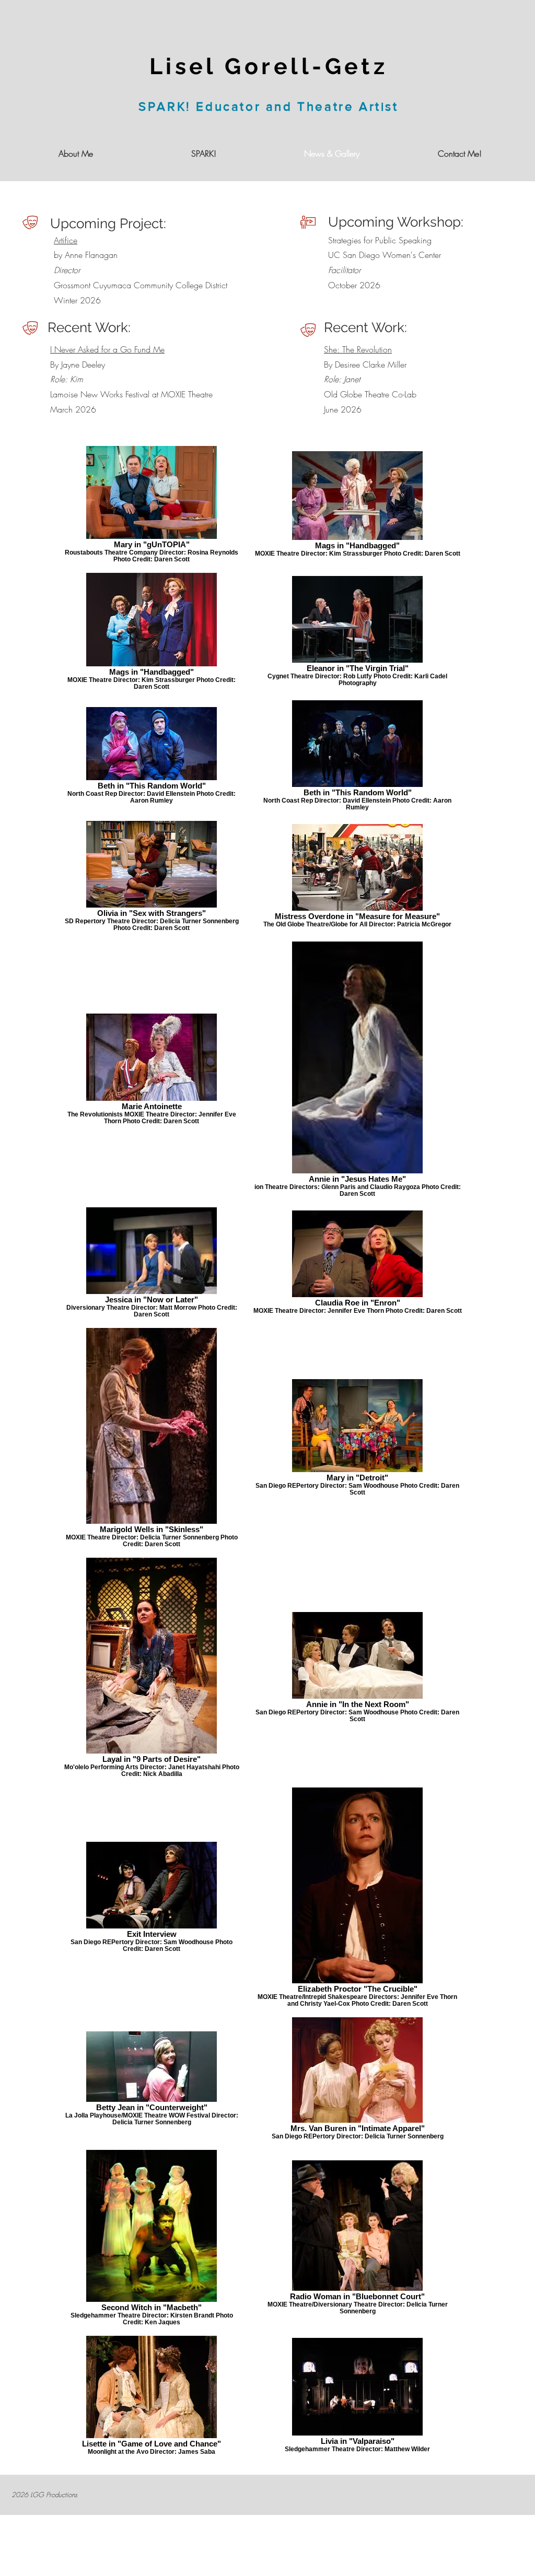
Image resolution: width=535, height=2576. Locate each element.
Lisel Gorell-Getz (269, 66)
